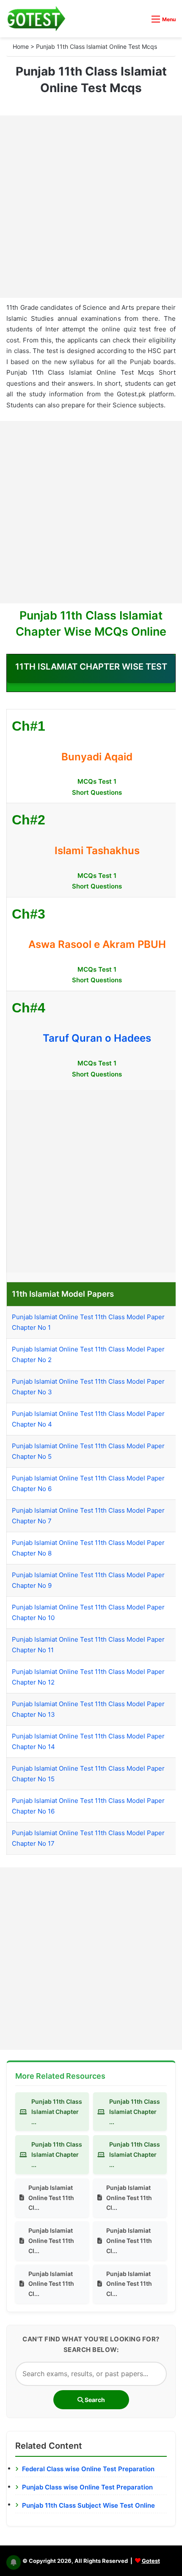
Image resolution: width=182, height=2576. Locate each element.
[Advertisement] (91, 207)
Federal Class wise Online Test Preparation (88, 2469)
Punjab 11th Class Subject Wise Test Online (88, 2505)
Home (21, 46)
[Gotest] (36, 19)
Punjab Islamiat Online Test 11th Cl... (51, 2198)
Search (94, 2400)
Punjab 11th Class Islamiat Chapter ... (57, 2112)
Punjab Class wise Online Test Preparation (87, 2487)
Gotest (151, 2561)
